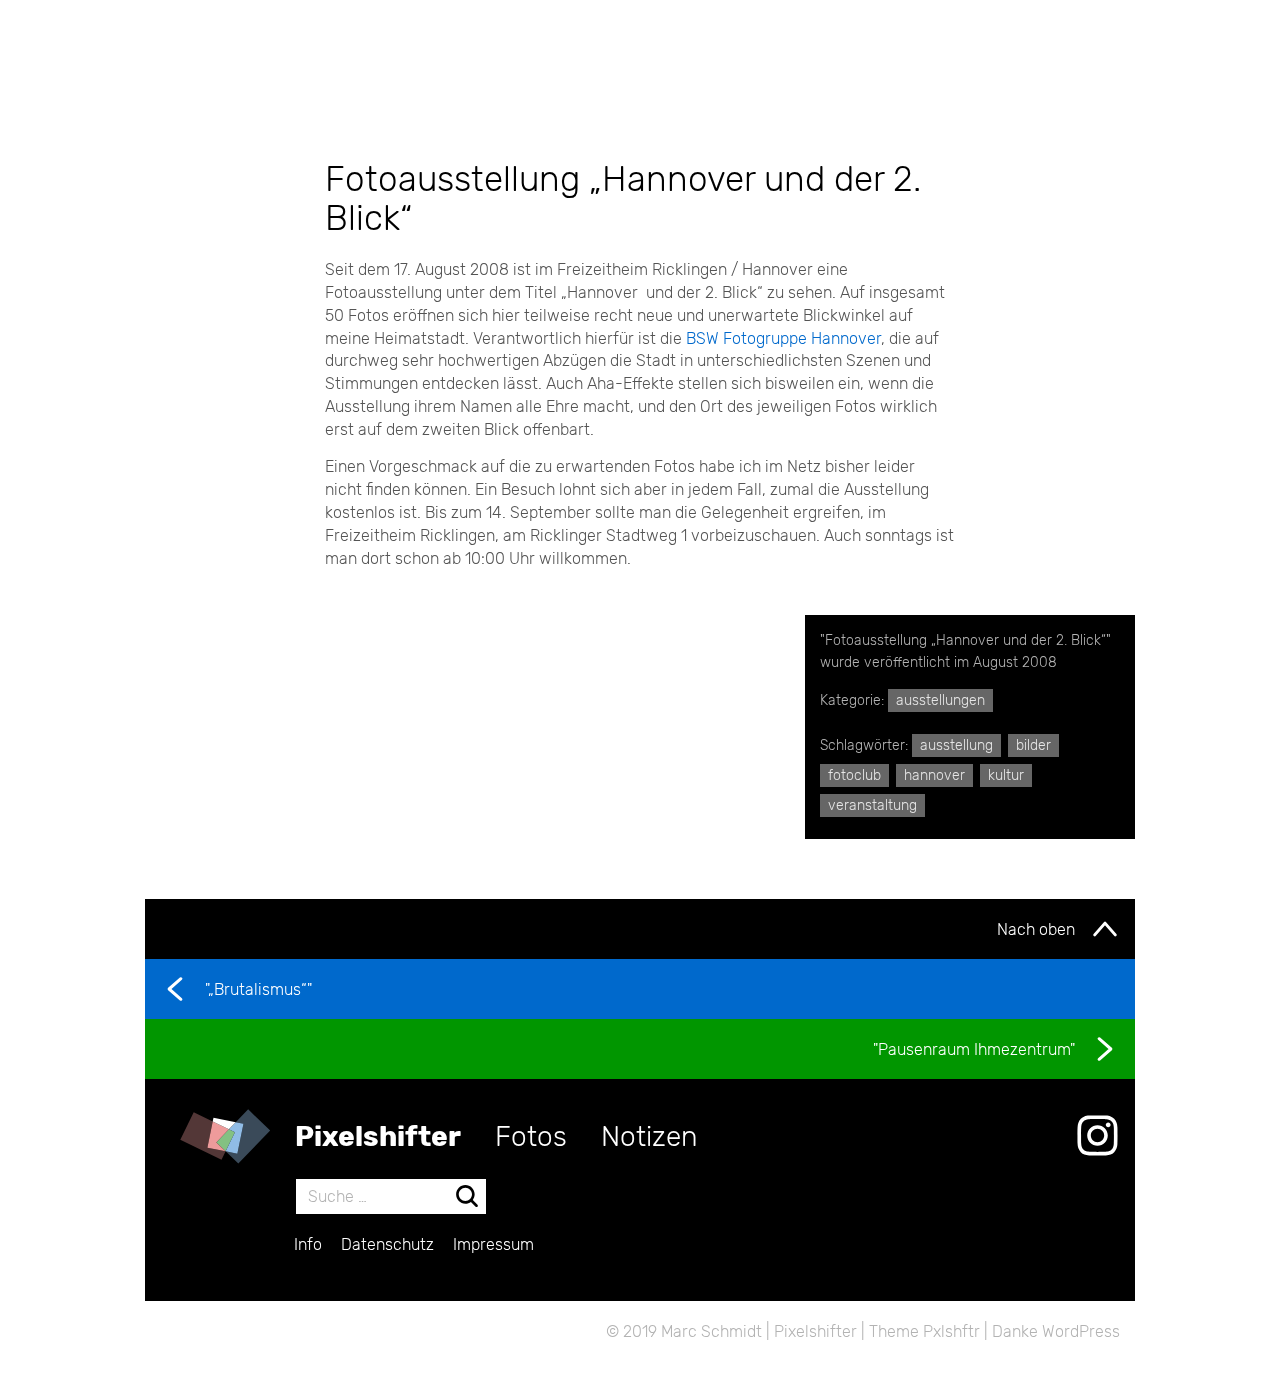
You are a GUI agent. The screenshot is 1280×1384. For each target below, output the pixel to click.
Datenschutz (387, 1244)
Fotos (531, 1136)
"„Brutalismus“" (258, 989)
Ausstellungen (940, 700)
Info (308, 1244)
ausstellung (956, 745)
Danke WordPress (1056, 1331)
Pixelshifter (378, 1136)
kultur (1006, 775)
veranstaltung (872, 805)
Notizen (649, 1136)
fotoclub (854, 775)
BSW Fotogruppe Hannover (783, 338)
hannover (934, 775)
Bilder (1033, 745)
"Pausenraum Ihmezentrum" (974, 1049)
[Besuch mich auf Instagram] (1097, 1135)
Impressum (493, 1244)
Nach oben (1036, 929)
